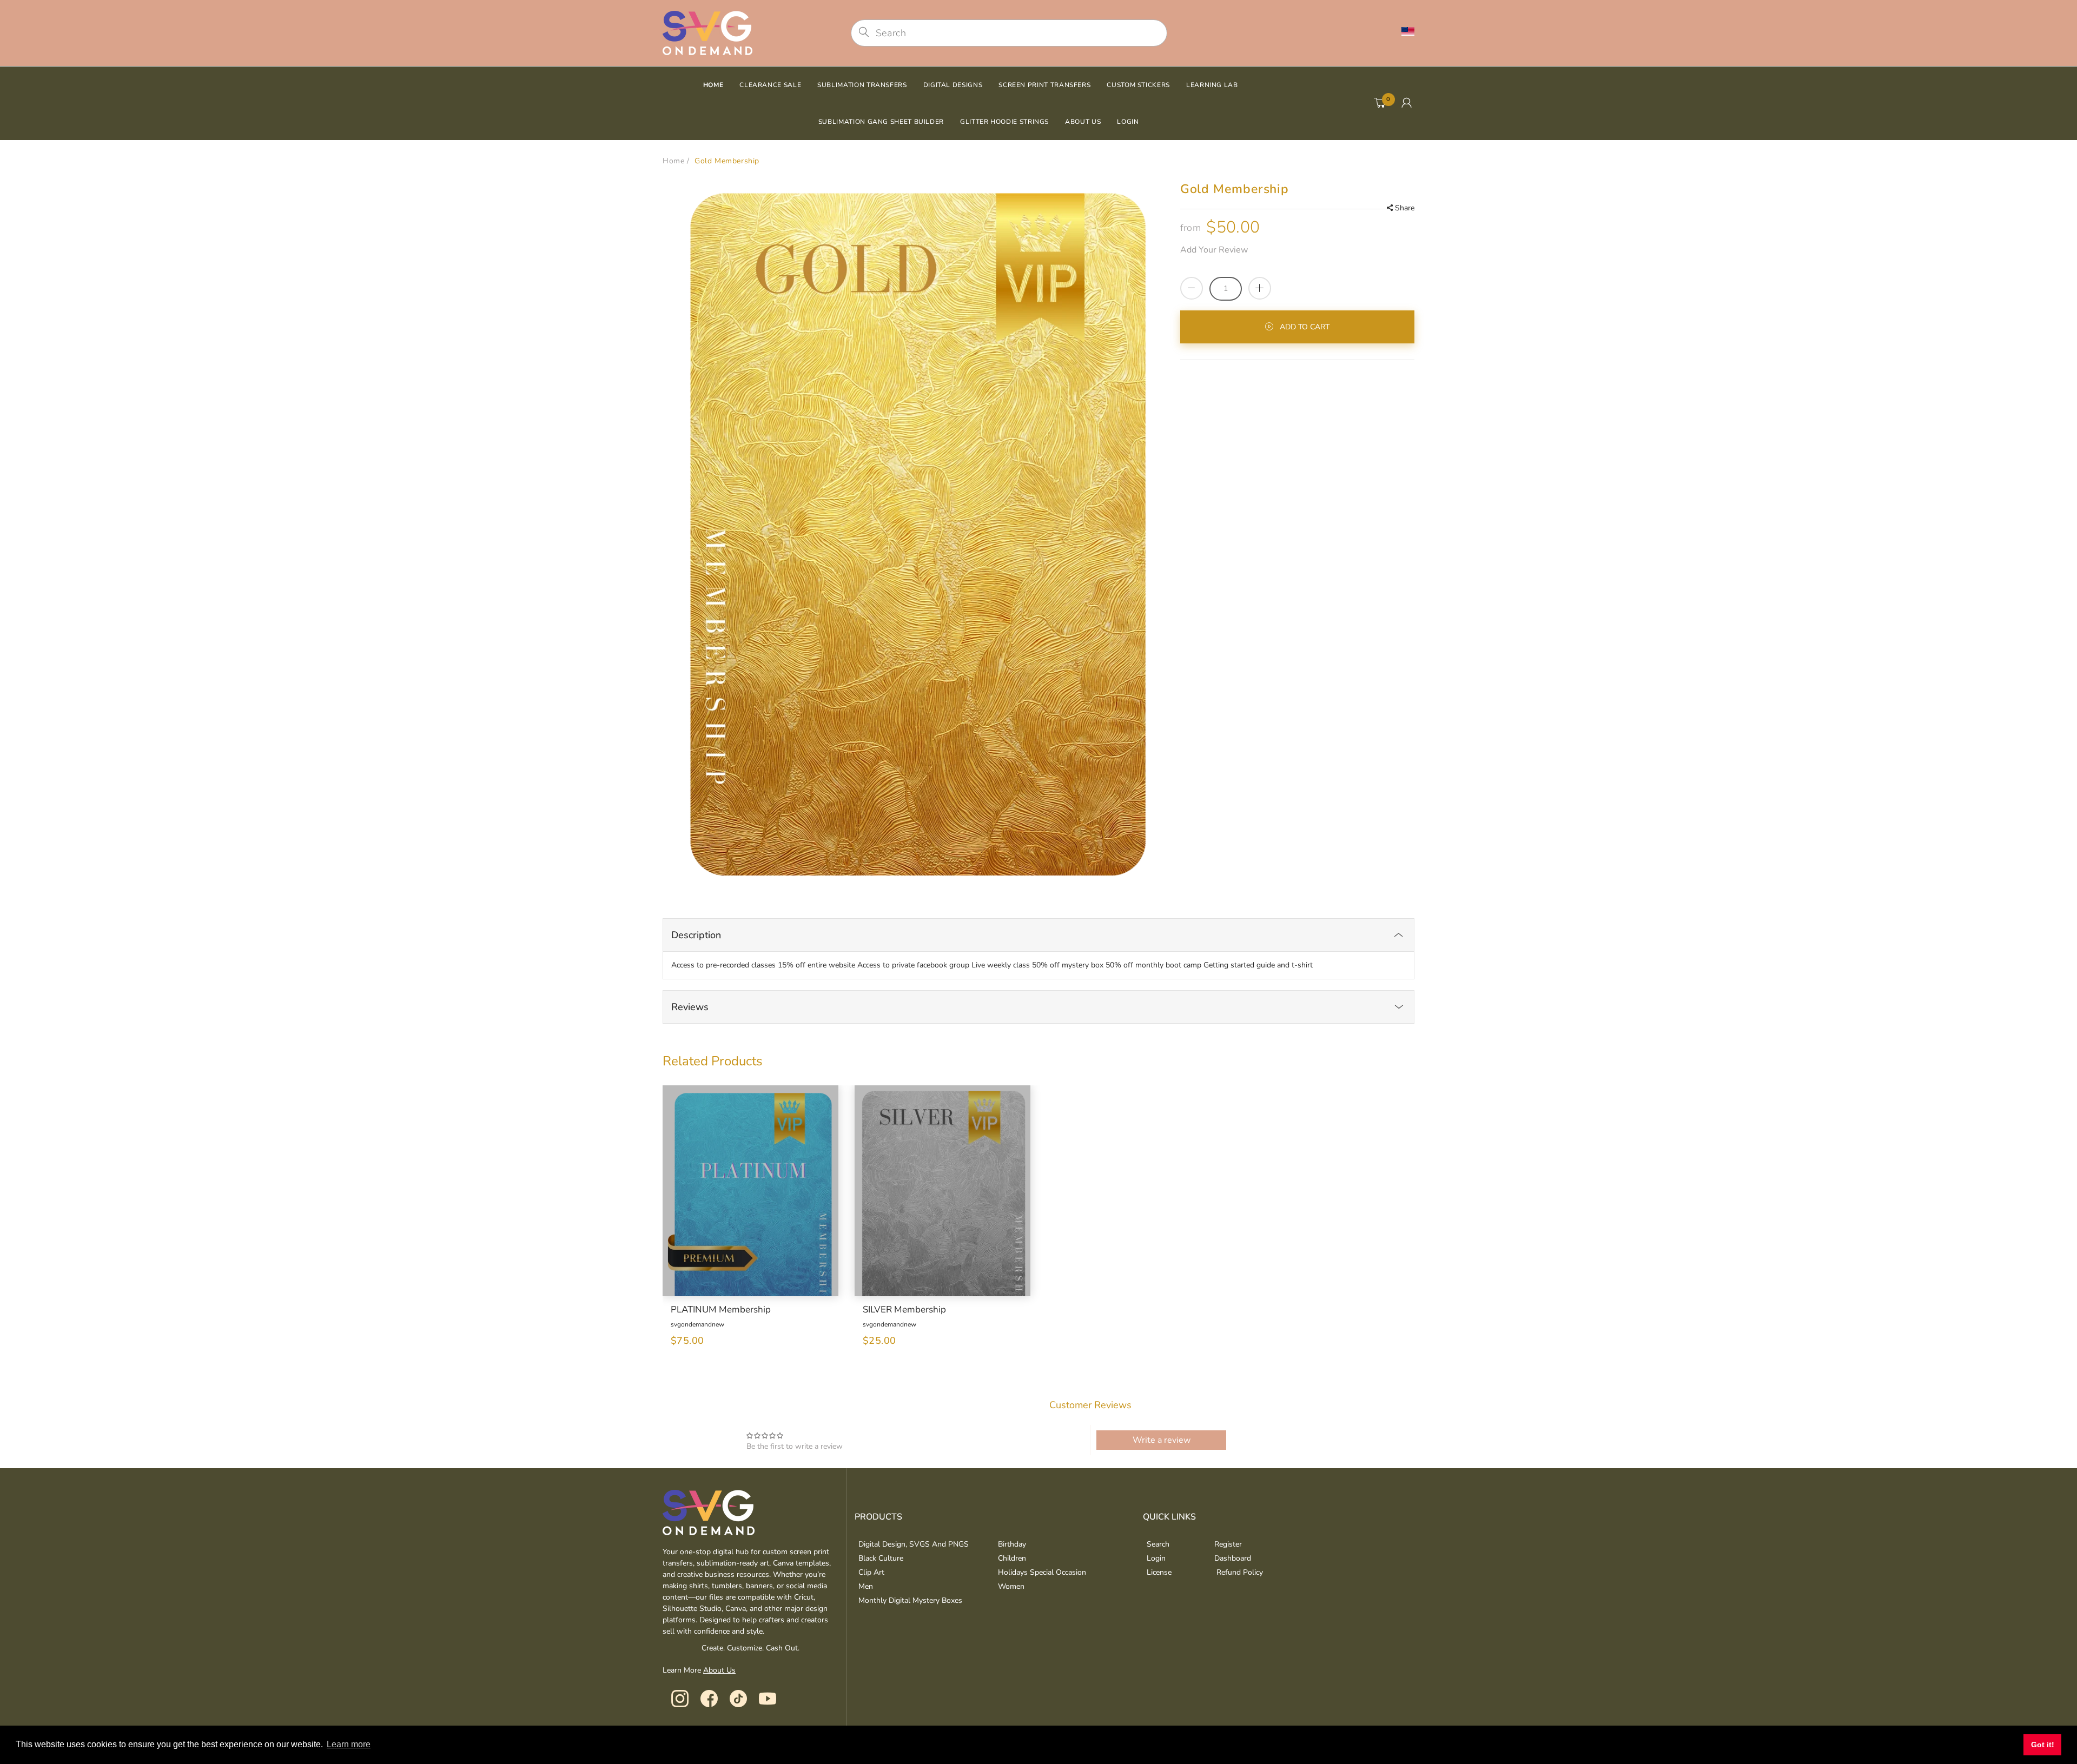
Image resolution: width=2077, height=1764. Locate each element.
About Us (719, 1670)
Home (673, 161)
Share (1405, 208)
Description (696, 935)
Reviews (690, 1007)
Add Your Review (1214, 250)
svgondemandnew (697, 1324)
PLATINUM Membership (721, 1310)
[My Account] (1407, 103)
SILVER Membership (904, 1310)
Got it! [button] (2043, 1745)
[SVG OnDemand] (707, 32)
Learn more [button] (349, 1744)
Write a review (1162, 1440)
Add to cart (1305, 327)
